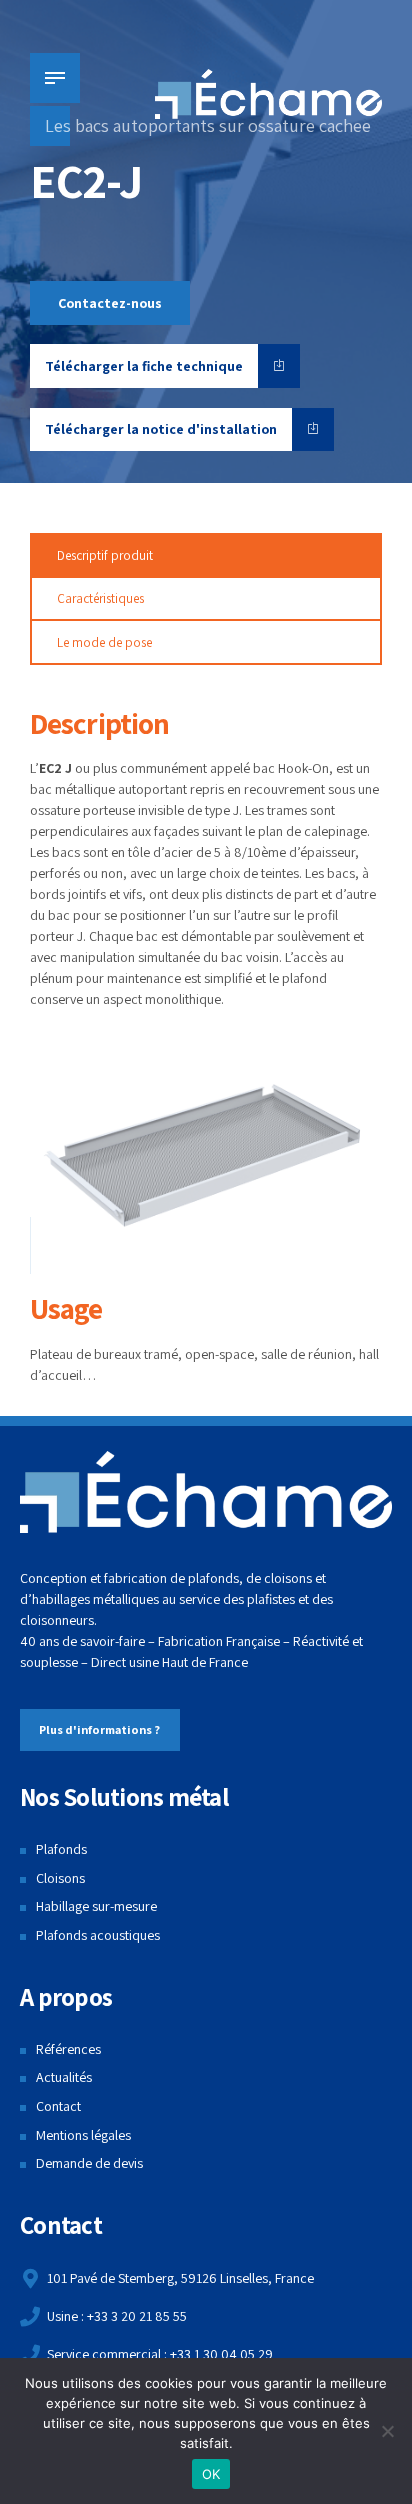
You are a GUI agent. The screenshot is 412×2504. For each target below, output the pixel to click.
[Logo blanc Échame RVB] (206, 1492)
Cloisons (60, 1878)
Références (68, 2049)
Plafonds (61, 1849)
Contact (58, 2106)
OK (211, 2474)
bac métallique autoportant (108, 789)
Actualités (64, 2077)
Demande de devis (89, 2163)
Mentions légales (83, 2135)
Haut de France (205, 1662)
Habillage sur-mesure (96, 1906)
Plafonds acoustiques (98, 1935)
